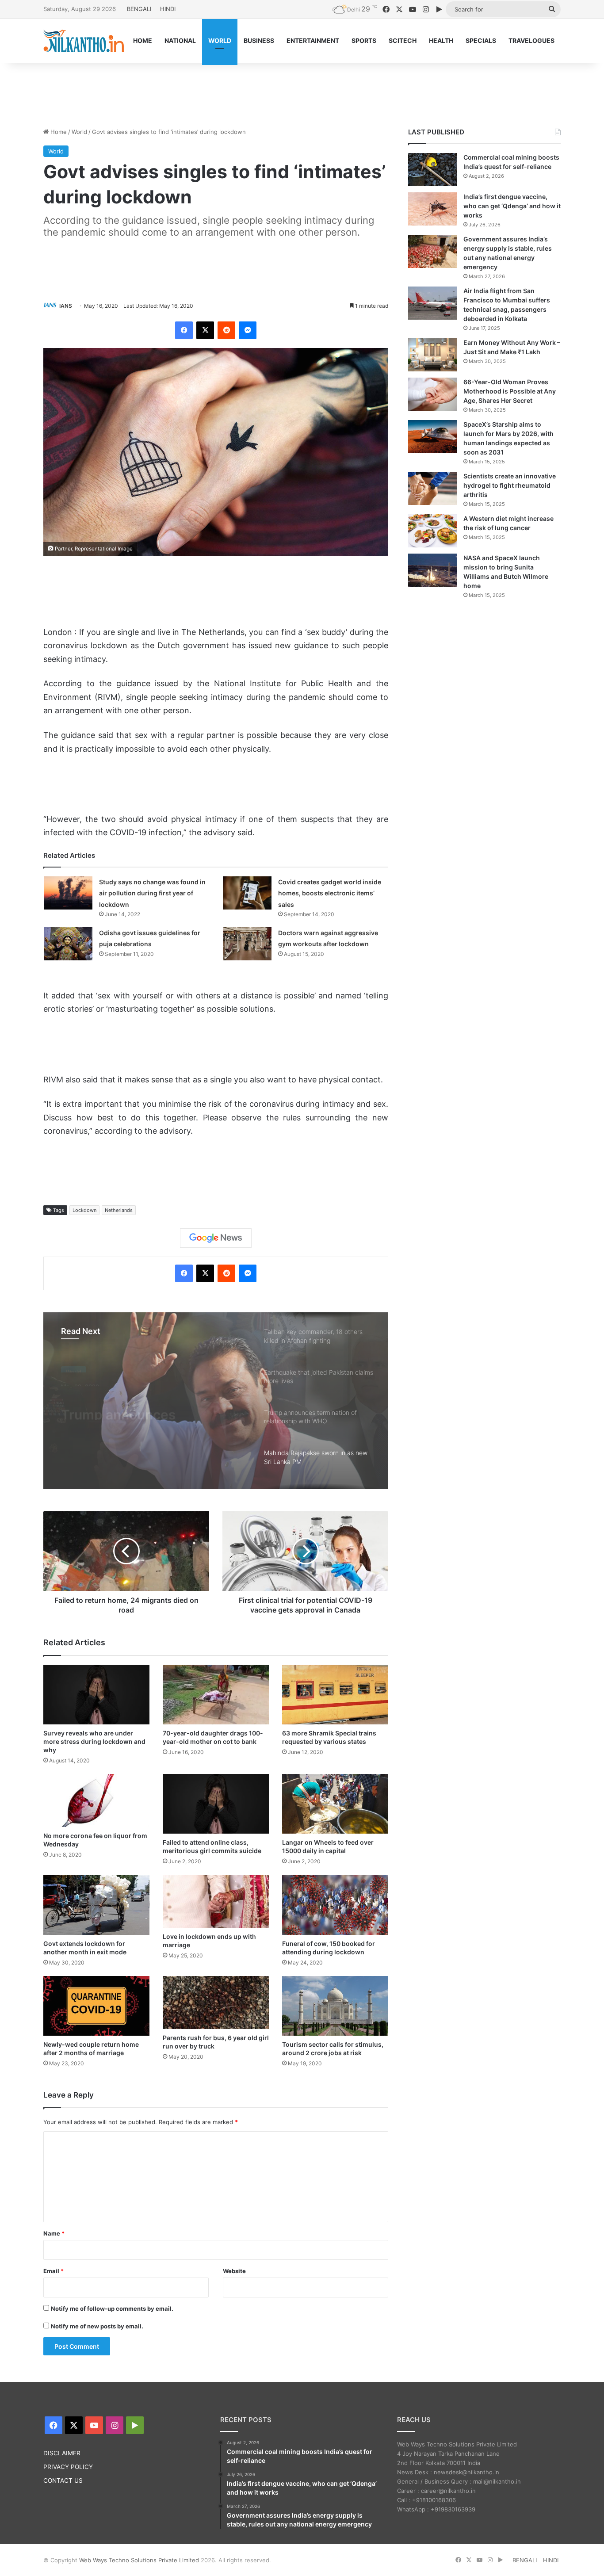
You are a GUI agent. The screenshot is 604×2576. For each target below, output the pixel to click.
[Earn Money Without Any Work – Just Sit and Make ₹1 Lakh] (432, 355)
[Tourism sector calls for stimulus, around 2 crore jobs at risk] (335, 2006)
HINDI (168, 9)
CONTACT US (63, 2480)
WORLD (220, 40)
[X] (205, 330)
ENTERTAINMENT (313, 40)
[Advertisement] (302, 92)
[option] (216, 1401)
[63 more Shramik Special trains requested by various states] (335, 1695)
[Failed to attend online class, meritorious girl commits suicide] (216, 1804)
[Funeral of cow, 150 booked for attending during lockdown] (335, 1905)
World (79, 132)
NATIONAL (180, 40)
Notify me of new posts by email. (97, 2326)
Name (54, 2233)
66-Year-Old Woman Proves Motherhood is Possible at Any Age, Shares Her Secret (510, 391)
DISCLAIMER (62, 2453)
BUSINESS (259, 40)
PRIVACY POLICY (68, 2467)
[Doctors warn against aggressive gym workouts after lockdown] (247, 944)
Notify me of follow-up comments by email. (112, 2308)
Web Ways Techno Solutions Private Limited (139, 2560)
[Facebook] (184, 330)
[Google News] (216, 1238)
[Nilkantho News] (84, 41)
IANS (66, 306)
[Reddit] (226, 330)
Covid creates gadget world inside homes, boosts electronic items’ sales (330, 893)
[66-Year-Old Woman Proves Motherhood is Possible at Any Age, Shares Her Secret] (432, 394)
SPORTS (364, 40)
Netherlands (119, 1210)
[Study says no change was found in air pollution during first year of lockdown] (68, 893)
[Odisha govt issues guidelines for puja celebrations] (68, 944)
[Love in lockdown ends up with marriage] (216, 1901)
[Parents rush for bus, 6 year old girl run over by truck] (216, 2003)
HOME (143, 40)
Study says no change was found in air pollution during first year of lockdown (152, 893)
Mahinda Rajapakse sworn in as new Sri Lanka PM (151, 1404)
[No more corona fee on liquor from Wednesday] (96, 1800)
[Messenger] (248, 330)
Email (54, 2271)
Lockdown (84, 1210)
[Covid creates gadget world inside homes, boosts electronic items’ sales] (247, 893)
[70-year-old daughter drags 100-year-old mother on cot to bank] (216, 1695)
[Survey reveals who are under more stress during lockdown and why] (96, 1695)
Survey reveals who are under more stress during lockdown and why (94, 1741)
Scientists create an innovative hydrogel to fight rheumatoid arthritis (510, 485)
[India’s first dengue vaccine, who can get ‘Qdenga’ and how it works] (432, 209)
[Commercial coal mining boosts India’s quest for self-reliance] (432, 170)
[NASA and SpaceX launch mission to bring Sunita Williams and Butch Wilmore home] (432, 570)
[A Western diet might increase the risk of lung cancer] (432, 531)
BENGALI (139, 9)
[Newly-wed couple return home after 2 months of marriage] (96, 2006)
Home (58, 132)
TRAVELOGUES (531, 40)
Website (234, 2271)
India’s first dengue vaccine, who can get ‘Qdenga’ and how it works (512, 206)
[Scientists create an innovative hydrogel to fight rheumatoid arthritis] (432, 488)
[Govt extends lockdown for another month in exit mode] (96, 1905)
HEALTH (441, 40)
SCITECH (403, 40)
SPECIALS (481, 40)
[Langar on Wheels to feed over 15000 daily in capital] (335, 1804)
